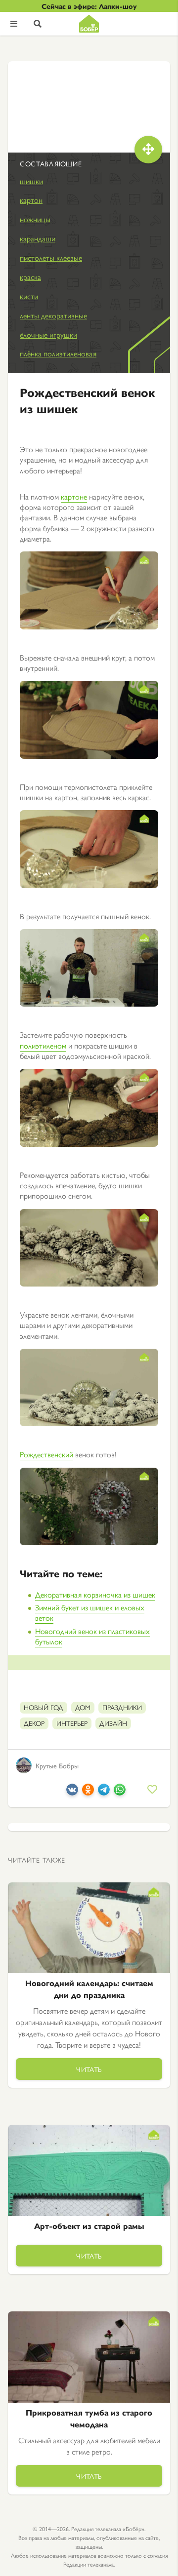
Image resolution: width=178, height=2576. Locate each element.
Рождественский (46, 1454)
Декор (34, 1723)
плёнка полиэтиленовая (58, 353)
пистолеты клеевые (51, 257)
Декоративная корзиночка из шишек (95, 1594)
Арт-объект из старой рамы (89, 2226)
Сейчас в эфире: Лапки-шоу (89, 6)
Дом (83, 1707)
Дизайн (113, 1723)
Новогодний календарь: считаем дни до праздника (89, 1989)
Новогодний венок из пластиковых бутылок (92, 1636)
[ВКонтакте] (72, 1792)
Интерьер (72, 1723)
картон (31, 200)
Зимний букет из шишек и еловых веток (90, 1612)
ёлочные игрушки (48, 334)
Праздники (122, 1707)
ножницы (35, 219)
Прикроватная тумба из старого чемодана (89, 2418)
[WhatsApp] (120, 1792)
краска (30, 277)
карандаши (38, 238)
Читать (89, 2069)
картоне (74, 496)
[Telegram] (104, 1792)
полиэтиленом (43, 1045)
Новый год (44, 1707)
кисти (29, 296)
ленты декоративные (53, 315)
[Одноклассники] (88, 1792)
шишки (31, 181)
